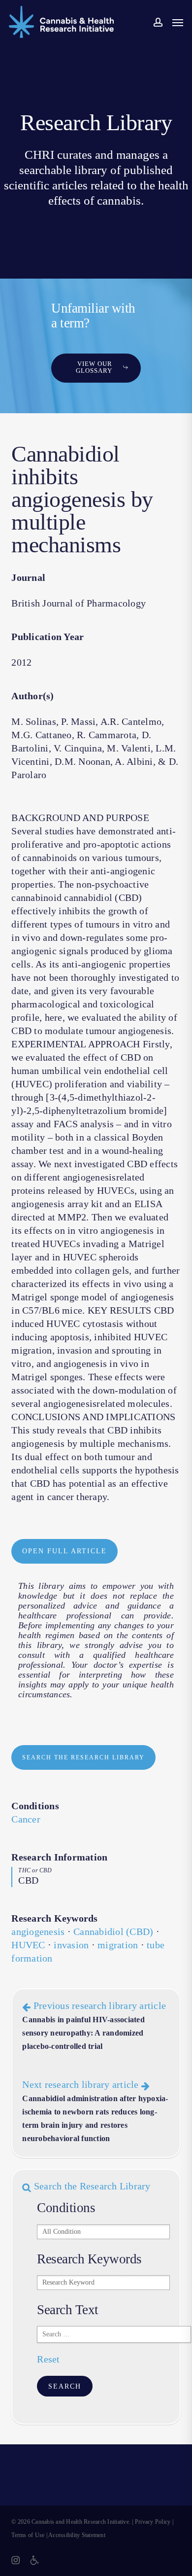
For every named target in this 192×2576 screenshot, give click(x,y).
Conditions (35, 1806)
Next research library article (95, 2111)
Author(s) (32, 696)
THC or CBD (35, 1870)
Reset (48, 2359)
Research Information (59, 1857)
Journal (28, 577)
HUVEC (28, 1945)
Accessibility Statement (77, 2535)
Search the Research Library (91, 2186)
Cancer (26, 1819)
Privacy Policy (153, 2522)
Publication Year (48, 637)
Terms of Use (28, 2535)
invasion (71, 1945)
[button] (178, 22)
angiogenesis (38, 1932)
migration (118, 1945)
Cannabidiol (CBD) (113, 1932)
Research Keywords (54, 1918)
